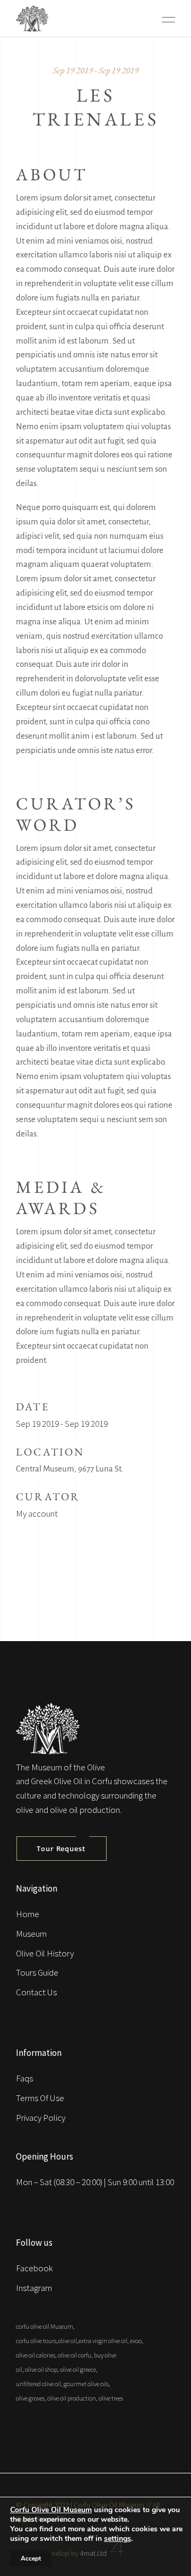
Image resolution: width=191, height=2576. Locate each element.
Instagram (34, 2288)
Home (28, 1914)
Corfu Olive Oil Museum (51, 2510)
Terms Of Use (40, 2098)
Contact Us (36, 1992)
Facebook (34, 2268)
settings (118, 2539)
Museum (31, 1934)
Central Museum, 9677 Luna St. (70, 1469)
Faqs (24, 2078)
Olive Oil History (45, 1953)
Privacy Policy (41, 2118)
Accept (31, 2558)
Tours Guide (37, 1972)
